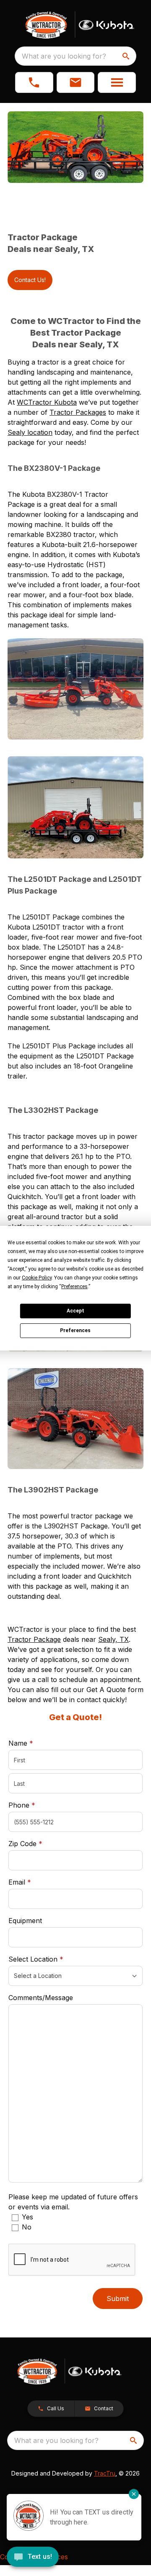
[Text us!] (33, 2558)
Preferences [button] (74, 1287)
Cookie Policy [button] (37, 1278)
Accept (75, 1311)
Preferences (75, 1330)
